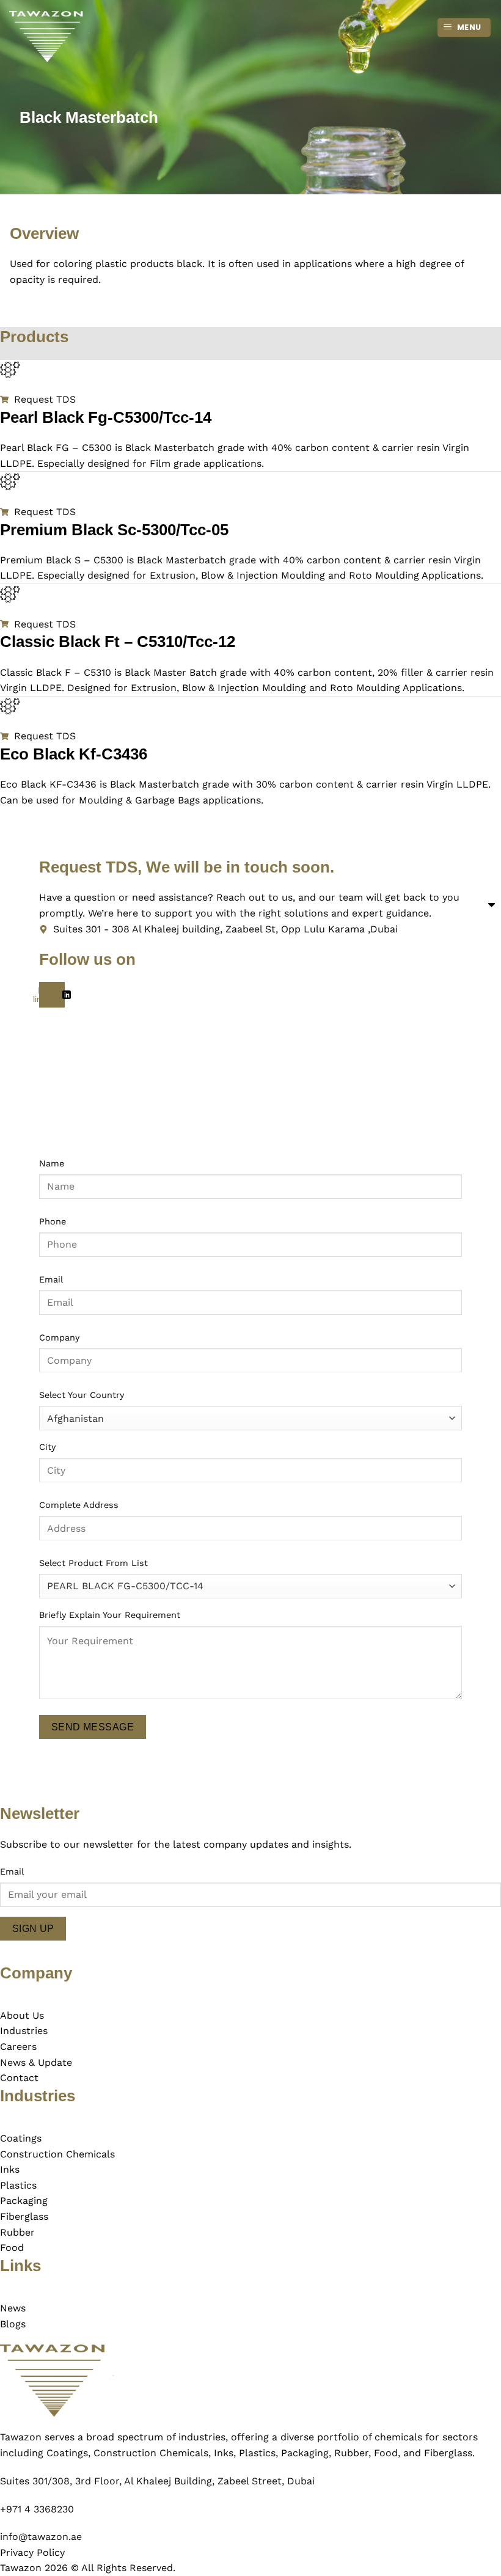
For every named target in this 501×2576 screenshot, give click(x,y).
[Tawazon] (70, 37)
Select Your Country (82, 1395)
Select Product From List (93, 1563)
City (47, 1447)
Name (52, 1163)
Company (59, 1337)
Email (51, 1279)
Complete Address (79, 1505)
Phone (53, 1221)
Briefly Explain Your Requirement (110, 1615)
